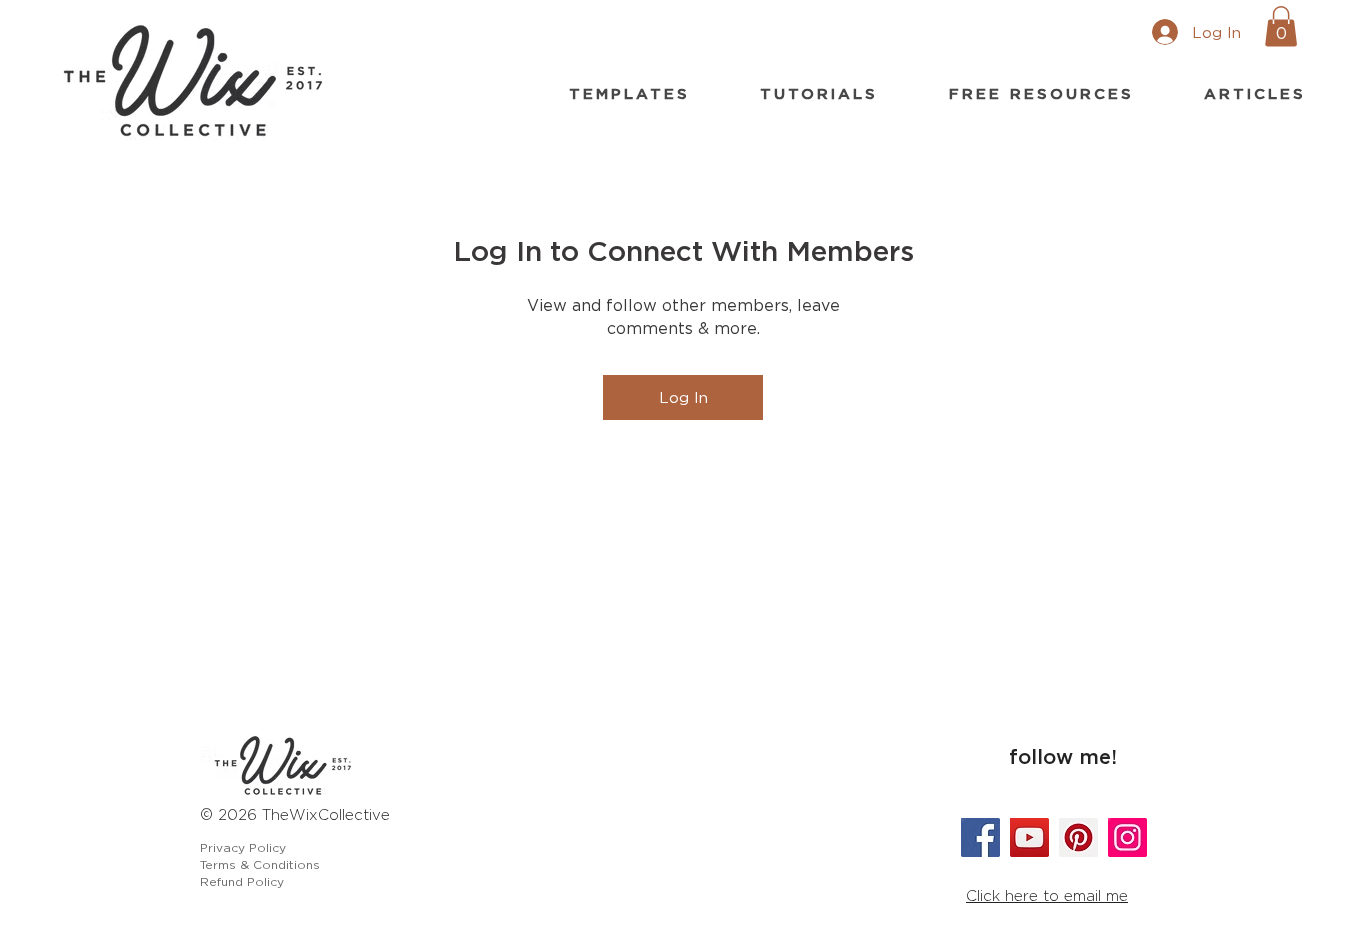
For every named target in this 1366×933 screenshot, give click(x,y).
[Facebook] (980, 837)
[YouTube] (1029, 837)
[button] (1281, 26)
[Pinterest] (1078, 837)
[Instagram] (1127, 837)
